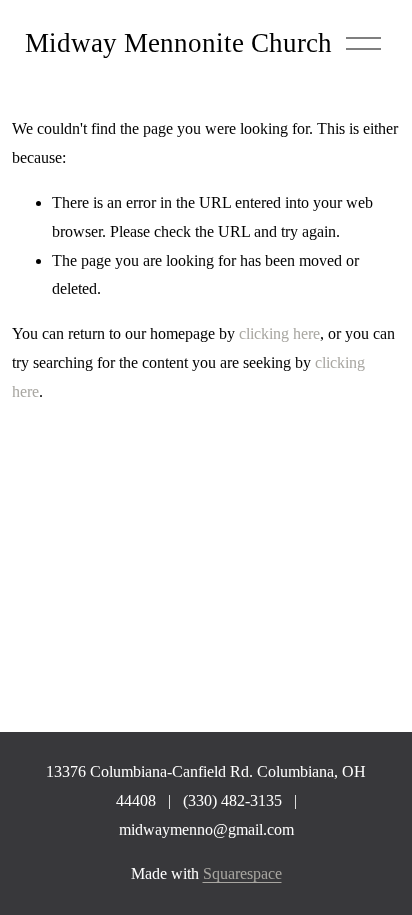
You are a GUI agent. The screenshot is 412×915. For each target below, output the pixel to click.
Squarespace (242, 873)
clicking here (279, 333)
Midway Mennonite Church (178, 43)
